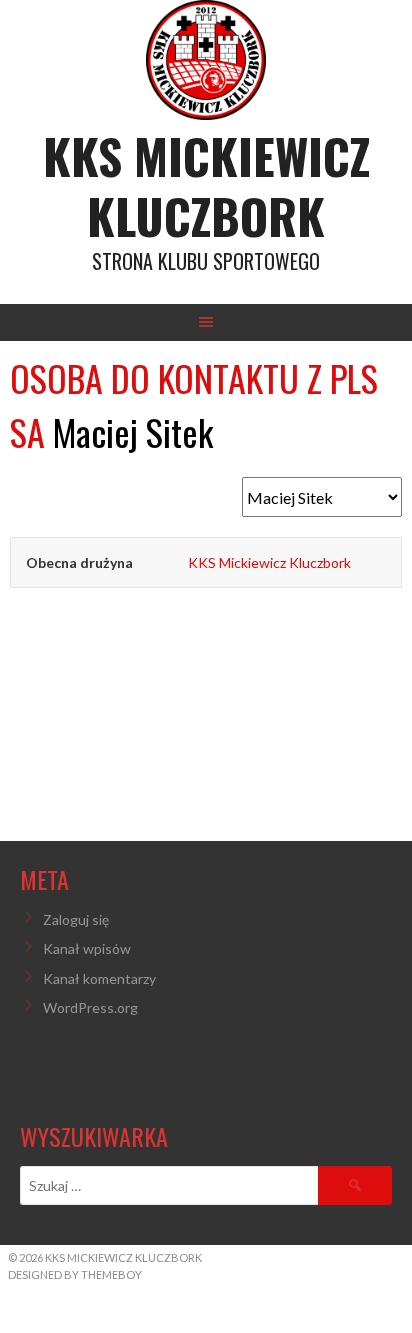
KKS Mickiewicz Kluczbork (206, 185)
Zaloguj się (76, 919)
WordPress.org (90, 1007)
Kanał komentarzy (99, 978)
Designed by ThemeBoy (75, 1274)
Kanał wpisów (87, 948)
